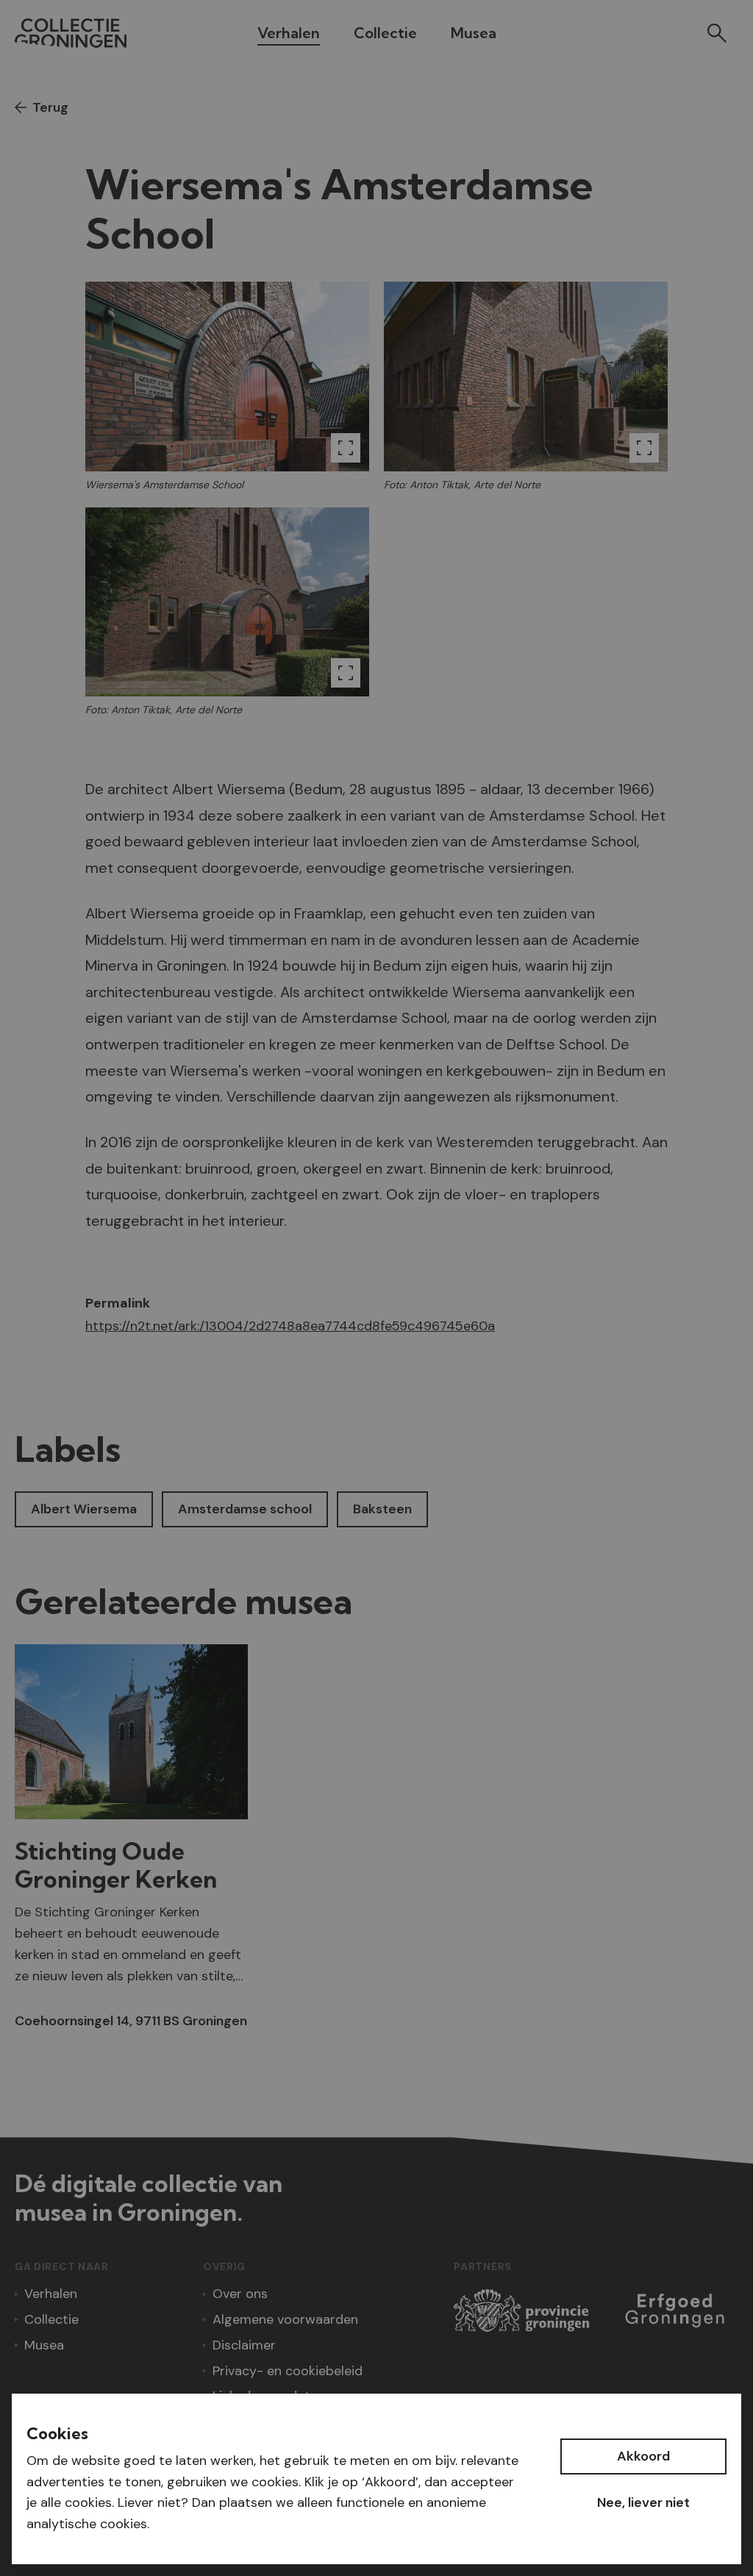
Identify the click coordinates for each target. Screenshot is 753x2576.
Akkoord (643, 2456)
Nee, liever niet (643, 2502)
